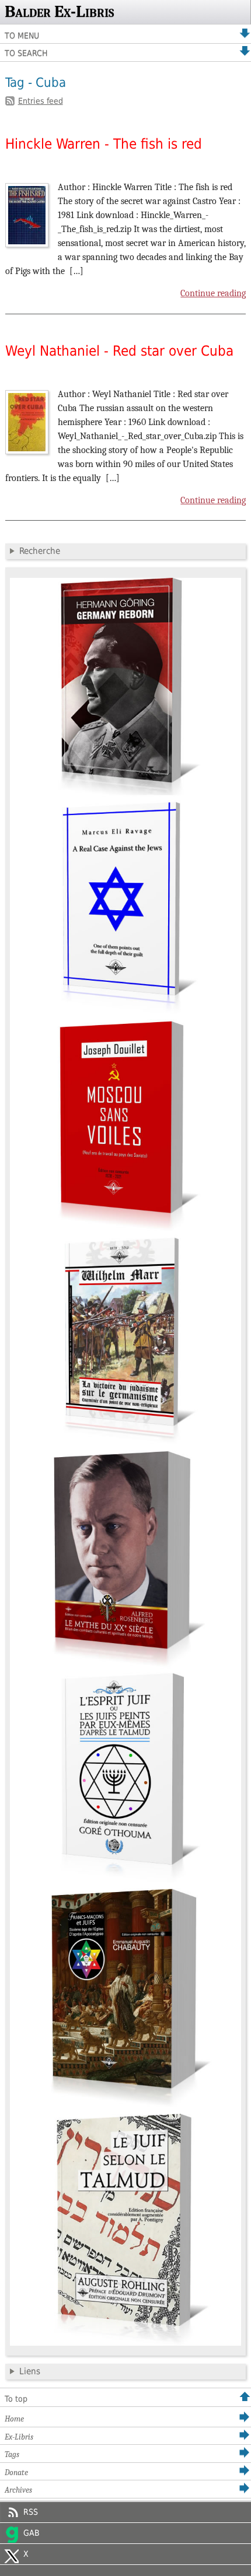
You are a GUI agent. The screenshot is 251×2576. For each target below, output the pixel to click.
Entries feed (41, 101)
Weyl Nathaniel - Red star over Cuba (119, 351)
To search (26, 53)
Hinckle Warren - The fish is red (104, 144)
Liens (30, 2371)
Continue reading (213, 293)
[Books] (126, 2343)
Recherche (40, 551)
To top (16, 2399)
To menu (22, 36)
